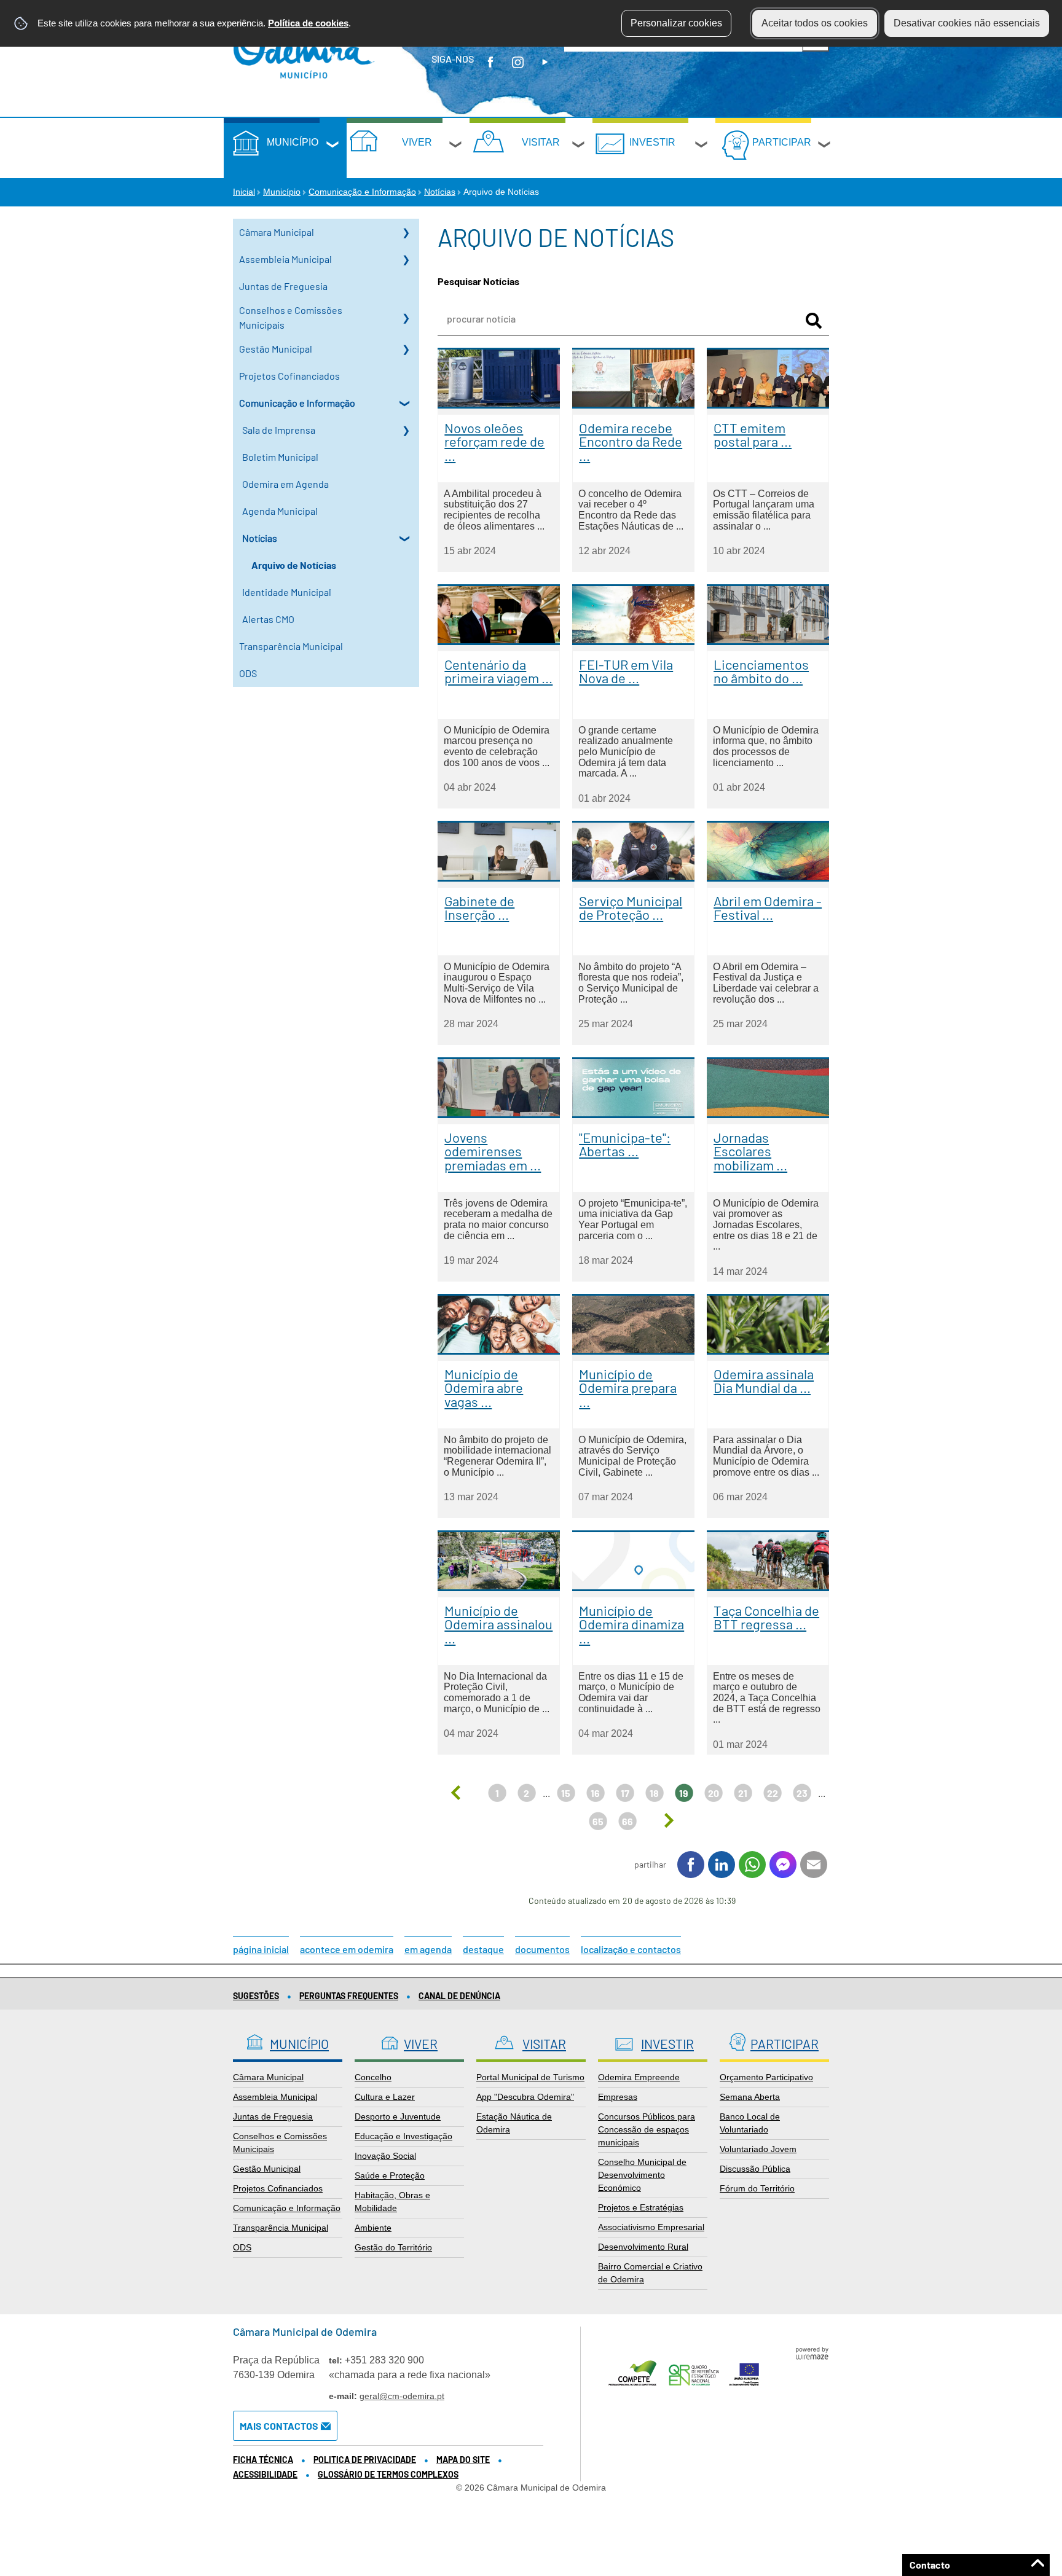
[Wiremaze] (812, 2352)
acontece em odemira (347, 1949)
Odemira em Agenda (285, 484)
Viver (417, 142)
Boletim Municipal (280, 457)
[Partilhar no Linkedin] (722, 1865)
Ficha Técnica (263, 2460)
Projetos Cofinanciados (289, 376)
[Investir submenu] (702, 146)
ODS (248, 673)
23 (802, 1793)
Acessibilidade (265, 2474)
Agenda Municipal (280, 511)
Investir (652, 142)
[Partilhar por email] (814, 1865)
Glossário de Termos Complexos (388, 2474)
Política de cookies (308, 23)
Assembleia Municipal (285, 259)
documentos (542, 1949)
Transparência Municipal (291, 646)
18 (654, 1793)
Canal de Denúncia (459, 1996)
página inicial (261, 1949)
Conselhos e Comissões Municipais (291, 317)
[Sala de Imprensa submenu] (406, 430)
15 (566, 1793)
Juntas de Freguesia (283, 286)
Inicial (244, 192)
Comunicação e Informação (362, 192)
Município (293, 142)
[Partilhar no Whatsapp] (752, 1865)
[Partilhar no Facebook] (691, 1865)
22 (773, 1793)
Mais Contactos (279, 2426)
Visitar (541, 142)
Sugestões (256, 1996)
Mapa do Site (463, 2460)
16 (595, 1793)
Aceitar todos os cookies (815, 23)
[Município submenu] (333, 146)
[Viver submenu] (456, 146)
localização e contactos (631, 1949)
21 (743, 1793)
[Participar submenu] (825, 146)
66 (627, 1821)
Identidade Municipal (287, 592)
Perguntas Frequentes (349, 1996)
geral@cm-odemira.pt (402, 2396)
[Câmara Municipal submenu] (406, 232)
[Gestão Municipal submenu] (406, 349)
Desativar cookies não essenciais (967, 23)
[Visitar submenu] (579, 146)
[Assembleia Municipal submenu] (406, 259)
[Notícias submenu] (406, 538)
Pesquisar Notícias (478, 281)
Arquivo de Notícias (294, 565)
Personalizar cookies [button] (676, 23)
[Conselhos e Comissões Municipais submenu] (406, 318)
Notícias (440, 192)
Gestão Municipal (276, 349)
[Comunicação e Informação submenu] (406, 403)
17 (625, 1793)
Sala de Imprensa (279, 430)
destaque (483, 1949)
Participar (782, 142)
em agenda (428, 1949)
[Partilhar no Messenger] (783, 1865)
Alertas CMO (268, 619)
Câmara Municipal (277, 232)
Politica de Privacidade (365, 2460)
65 (598, 1821)
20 (714, 1793)
